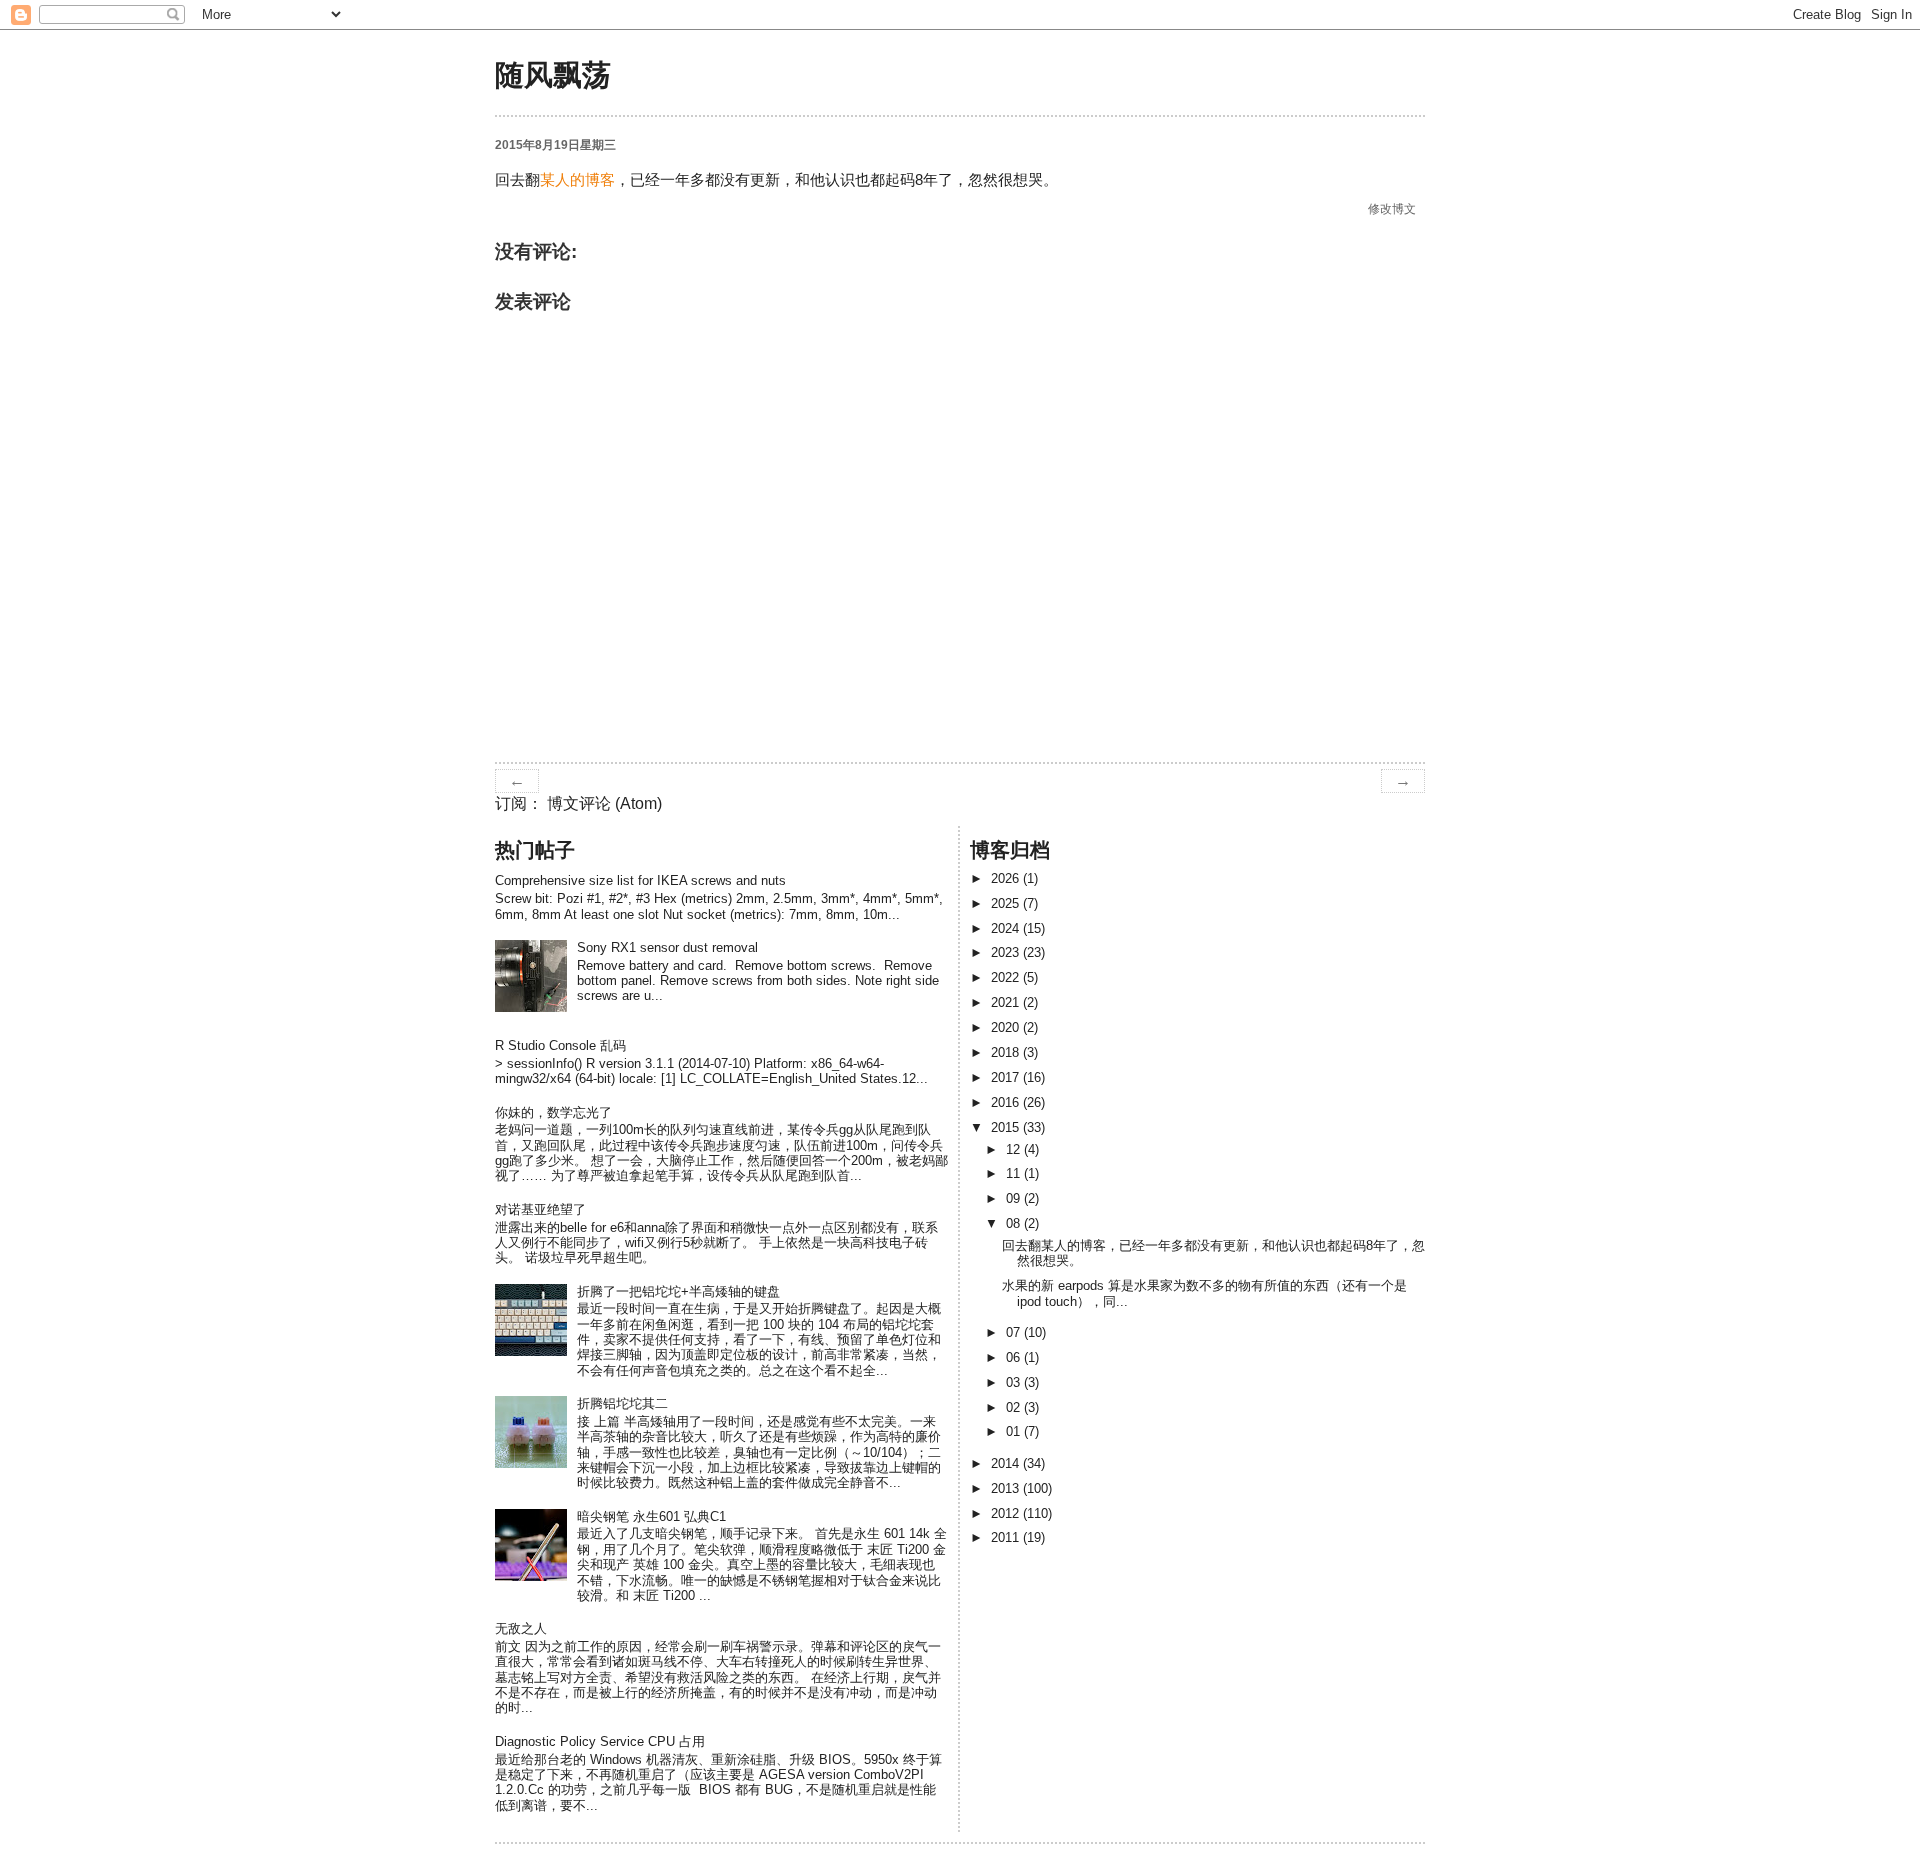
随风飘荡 (553, 75)
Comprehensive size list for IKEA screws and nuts (640, 880)
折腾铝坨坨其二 (622, 1403)
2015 (1007, 1127)
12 (1015, 1149)
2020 (1007, 1027)
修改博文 (1393, 209)
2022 (1007, 977)
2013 (1007, 1488)
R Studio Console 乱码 (560, 1045)
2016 (1007, 1102)
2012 (1007, 1513)
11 (1015, 1173)
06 (1015, 1357)
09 (1015, 1198)
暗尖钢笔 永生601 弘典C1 (651, 1516)
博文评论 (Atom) (604, 803)
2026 (1007, 878)
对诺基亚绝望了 (540, 1209)
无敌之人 (521, 1628)
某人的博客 (577, 179)
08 (1015, 1223)
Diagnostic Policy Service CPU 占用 (600, 1741)
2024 (1007, 928)
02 (1015, 1407)
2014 (1007, 1463)
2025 (1007, 903)
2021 (1007, 1002)
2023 (1007, 952)
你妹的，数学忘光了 (553, 1112)
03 (1015, 1382)
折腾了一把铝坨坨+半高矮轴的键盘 (678, 1291)
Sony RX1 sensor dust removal (667, 947)
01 (1015, 1431)
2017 (1007, 1077)
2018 (1007, 1052)
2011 (1007, 1537)
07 (1015, 1332)
